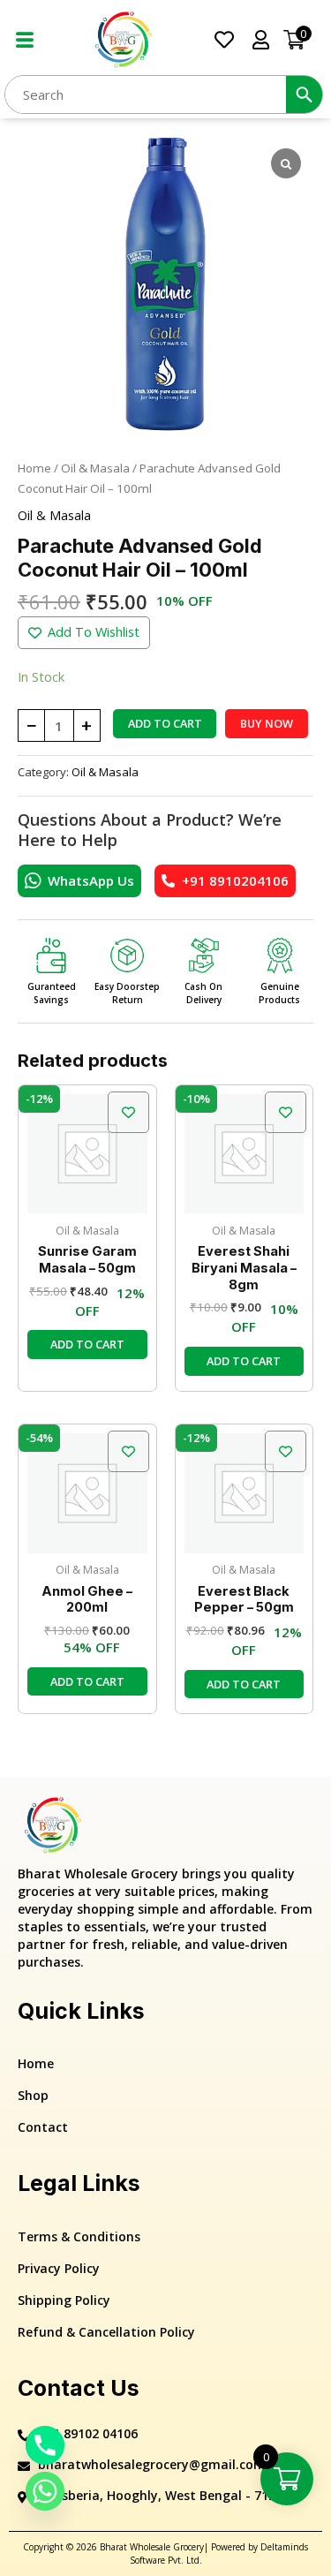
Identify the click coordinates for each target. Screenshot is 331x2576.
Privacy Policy (59, 2268)
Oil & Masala (95, 468)
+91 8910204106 (235, 880)
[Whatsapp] (45, 2491)
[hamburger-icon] (24, 40)
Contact (43, 2127)
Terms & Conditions (79, 2236)
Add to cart (165, 723)
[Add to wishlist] (128, 1112)
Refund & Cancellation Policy (106, 2332)
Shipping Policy (64, 2300)
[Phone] (45, 2445)
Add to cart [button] (87, 1344)
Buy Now (267, 723)
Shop (33, 2095)
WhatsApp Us (91, 880)
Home (34, 468)
